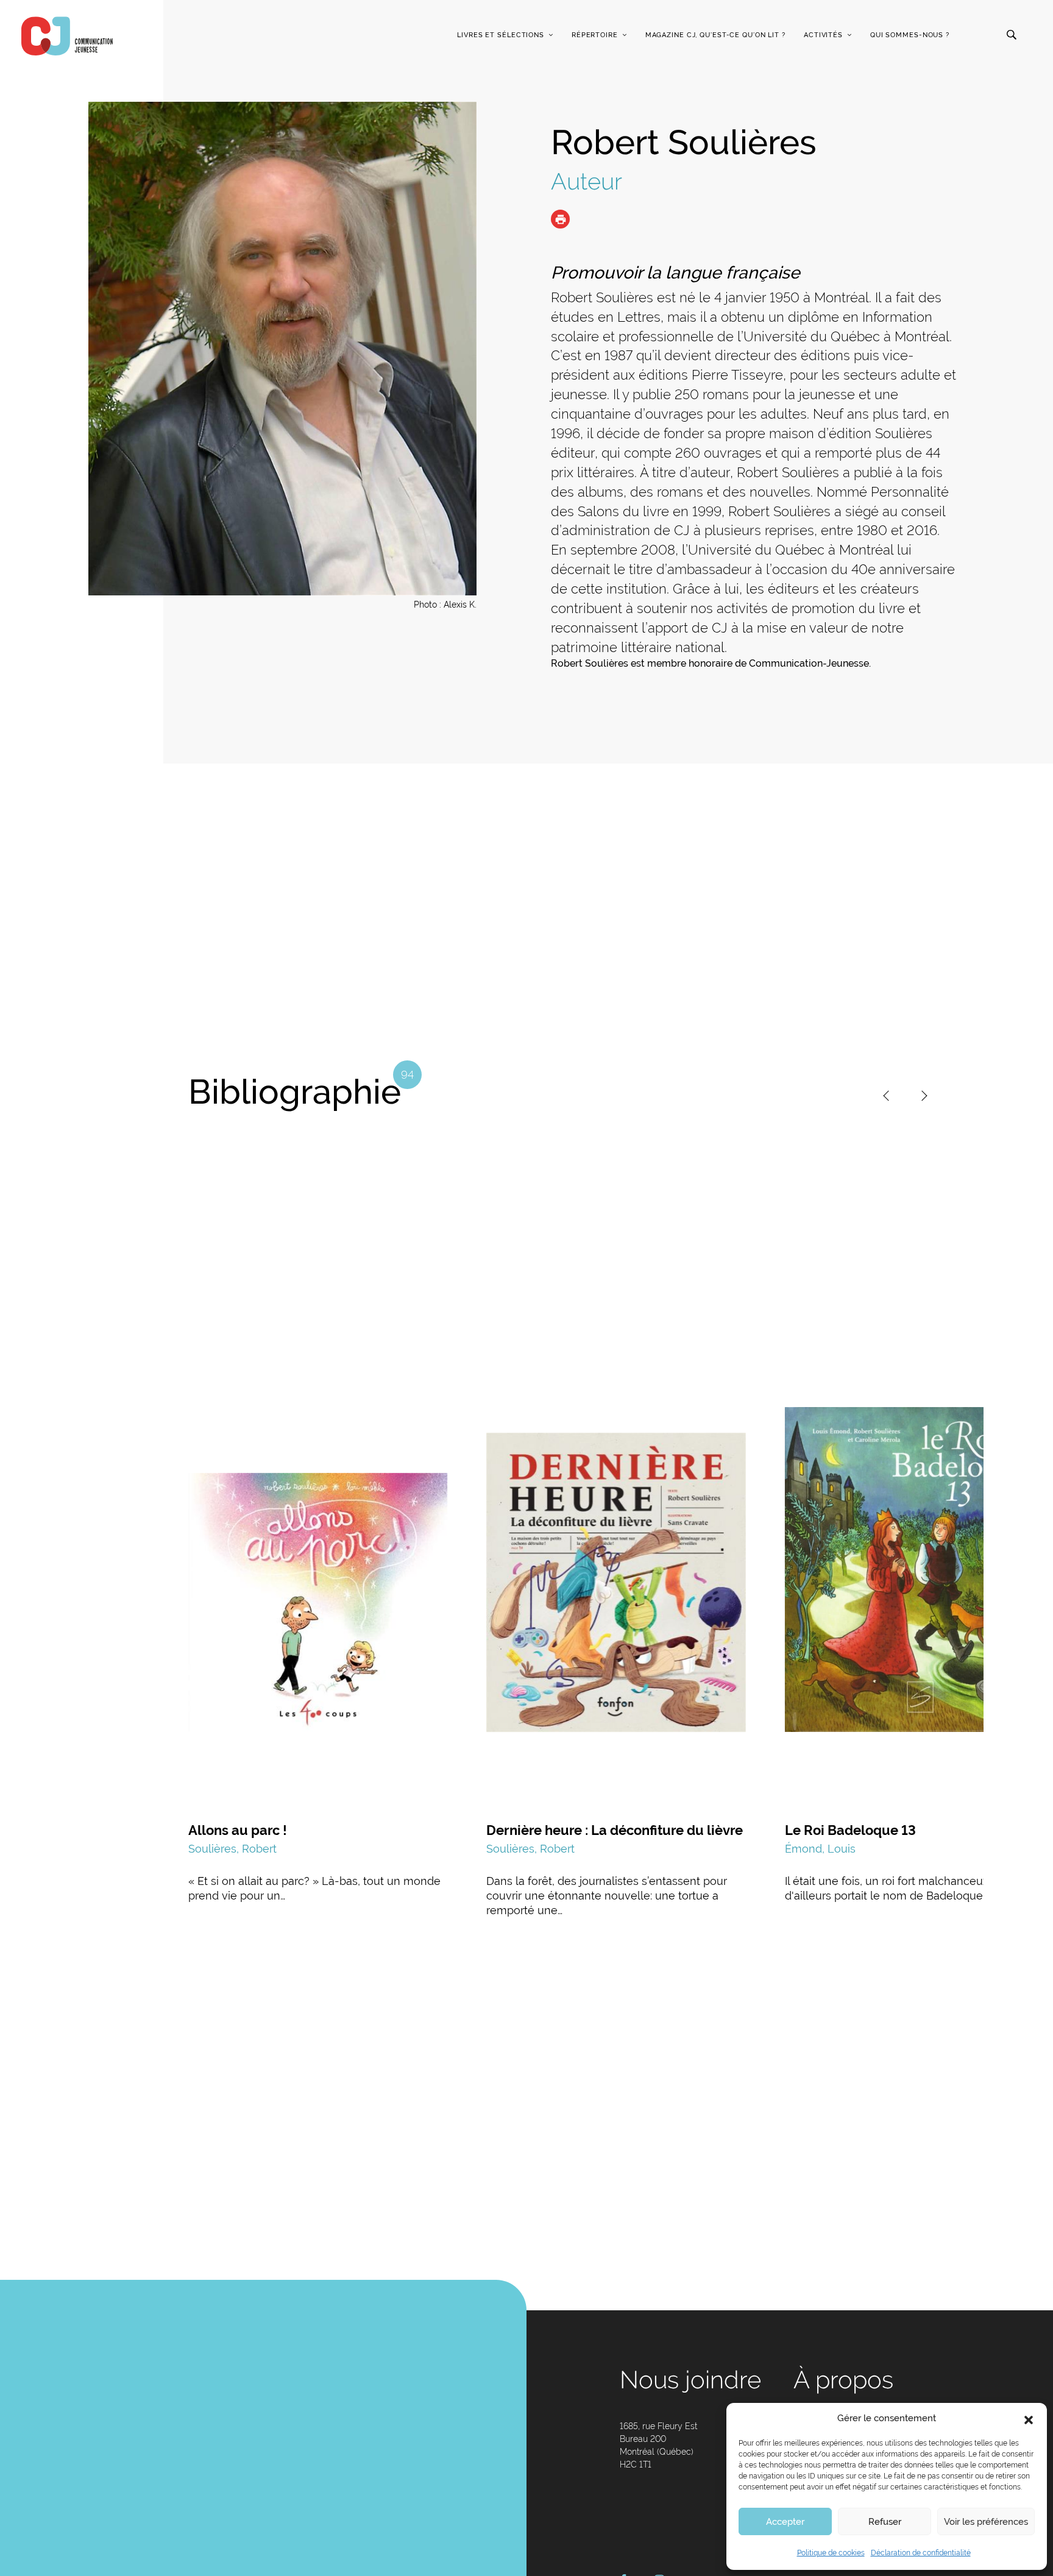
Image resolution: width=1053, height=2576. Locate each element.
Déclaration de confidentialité (921, 2553)
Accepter (785, 2522)
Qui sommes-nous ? (910, 35)
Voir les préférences (986, 2522)
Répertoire (595, 35)
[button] (1029, 2419)
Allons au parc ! (238, 1830)
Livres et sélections (501, 35)
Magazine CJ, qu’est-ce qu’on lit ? (715, 35)
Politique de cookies (831, 2553)
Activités (823, 35)
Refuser (885, 2522)
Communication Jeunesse (67, 36)
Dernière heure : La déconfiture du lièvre (615, 1830)
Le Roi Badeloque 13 (850, 1830)
